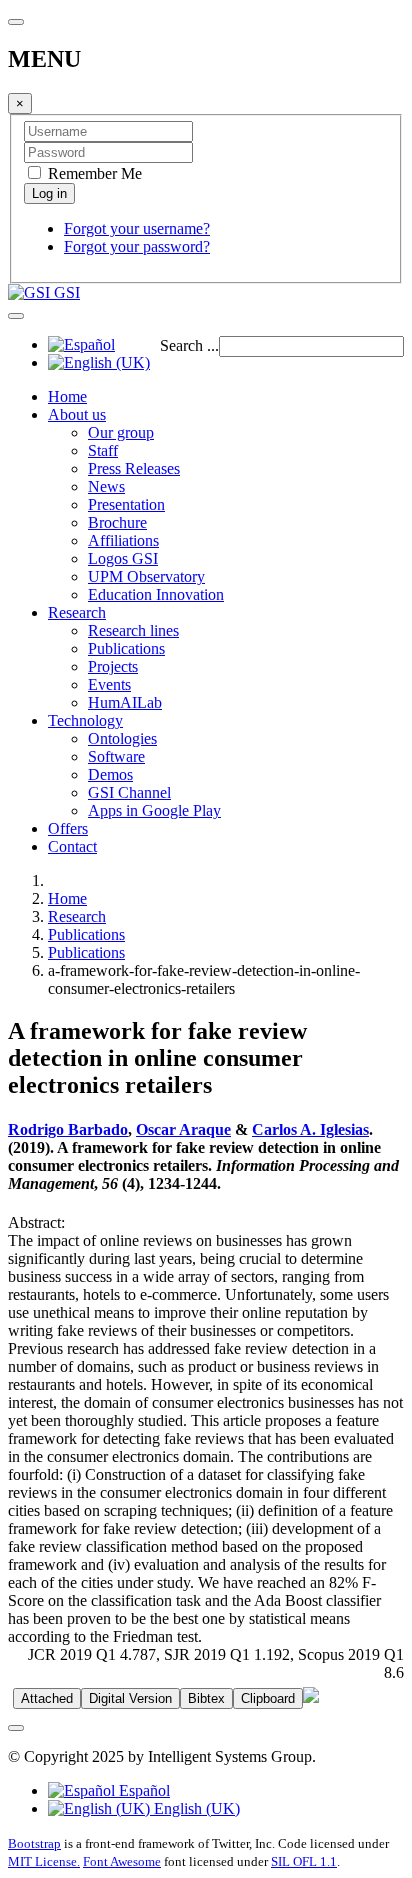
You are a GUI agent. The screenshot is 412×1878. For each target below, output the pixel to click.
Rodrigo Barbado (68, 1129)
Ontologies (122, 738)
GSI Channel (129, 792)
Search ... (189, 345)
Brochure (117, 522)
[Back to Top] (16, 1728)
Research (77, 612)
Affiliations (123, 540)
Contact (72, 846)
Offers (68, 828)
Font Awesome (122, 1861)
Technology (85, 720)
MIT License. (44, 1861)
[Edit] (311, 1697)
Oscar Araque (183, 1129)
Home (67, 396)
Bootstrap (34, 1843)
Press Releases (134, 468)
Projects (113, 666)
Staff (103, 450)
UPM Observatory (146, 576)
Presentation (126, 504)
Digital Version (130, 1698)
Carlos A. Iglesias (310, 1129)
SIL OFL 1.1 (304, 1861)
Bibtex (206, 1698)
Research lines (133, 630)
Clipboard (268, 1698)
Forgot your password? (137, 246)
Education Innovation (156, 594)
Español (142, 1790)
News (106, 486)
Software (116, 756)
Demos (110, 774)
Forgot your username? (137, 228)
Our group (121, 432)
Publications (126, 648)
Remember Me (93, 173)
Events (109, 684)
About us (77, 414)
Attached (47, 1698)
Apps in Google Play (154, 810)
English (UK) (195, 1808)
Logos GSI (123, 558)
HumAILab (125, 702)
